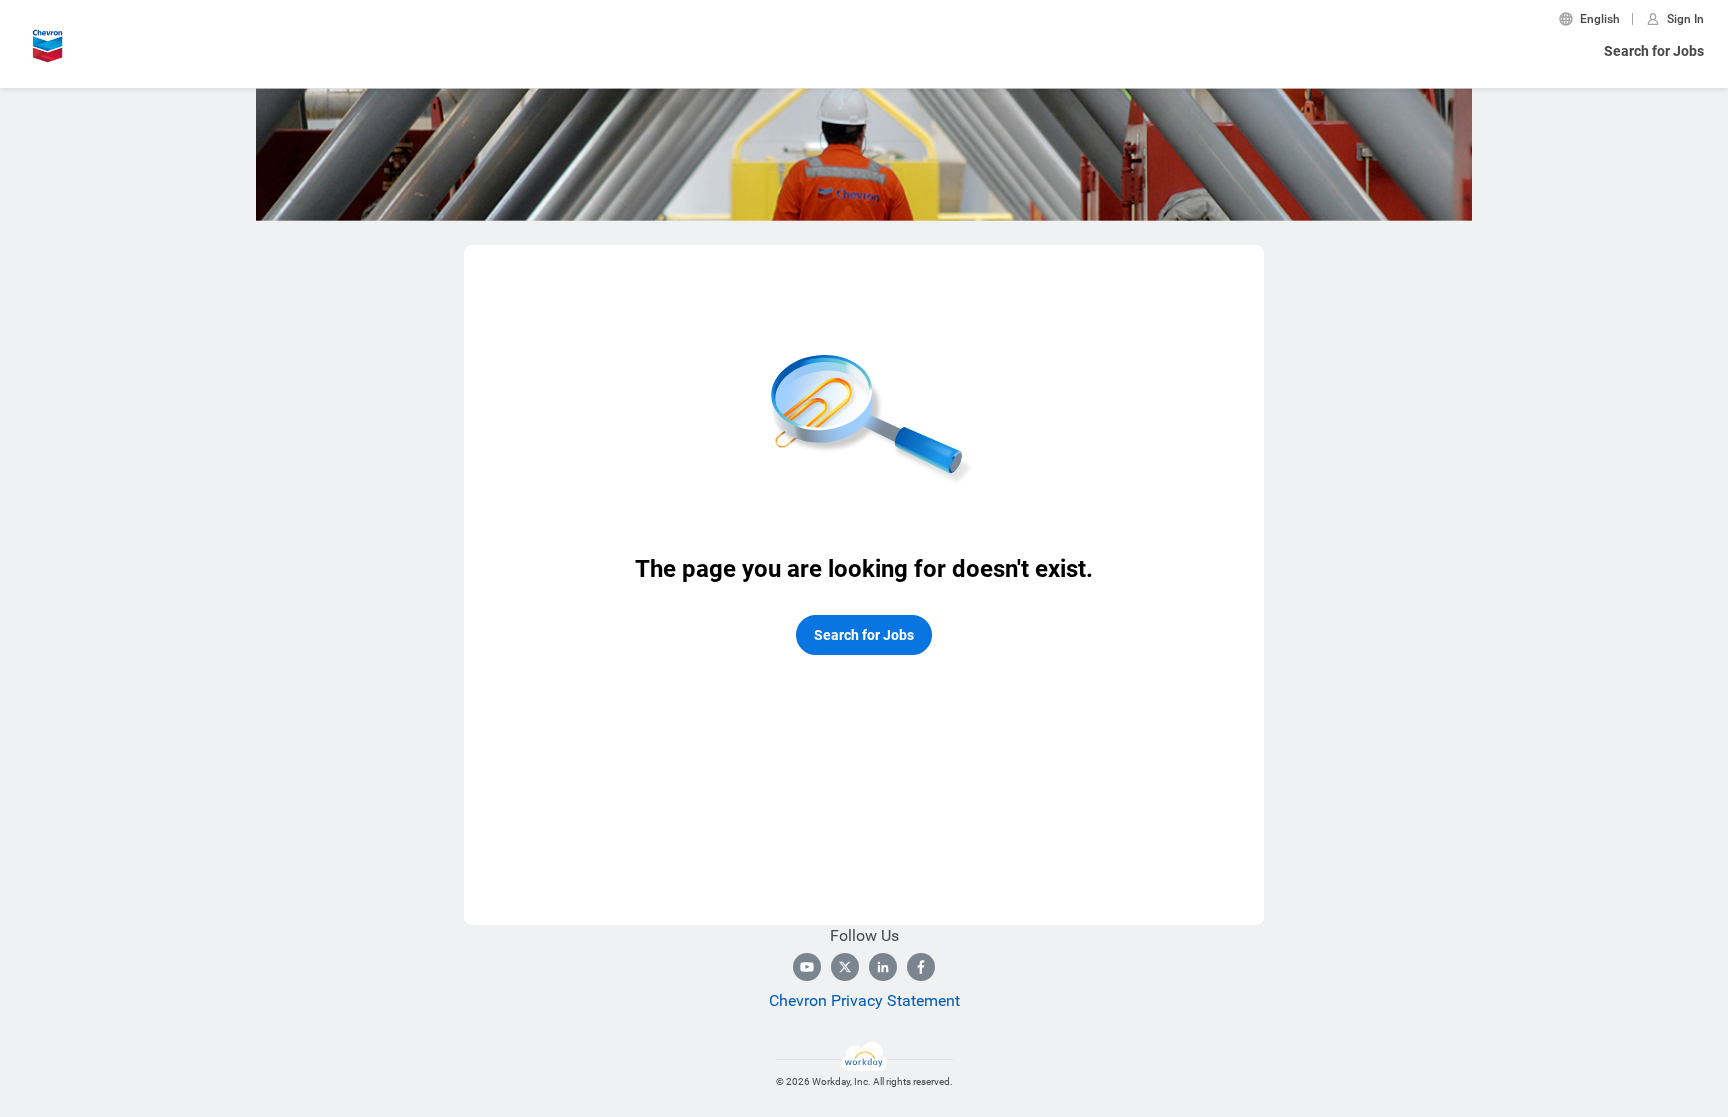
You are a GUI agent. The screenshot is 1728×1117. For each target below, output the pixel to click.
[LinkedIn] (883, 967)
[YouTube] (807, 967)
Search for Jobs (1654, 51)
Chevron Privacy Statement (864, 1000)
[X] (845, 967)
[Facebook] (921, 967)
